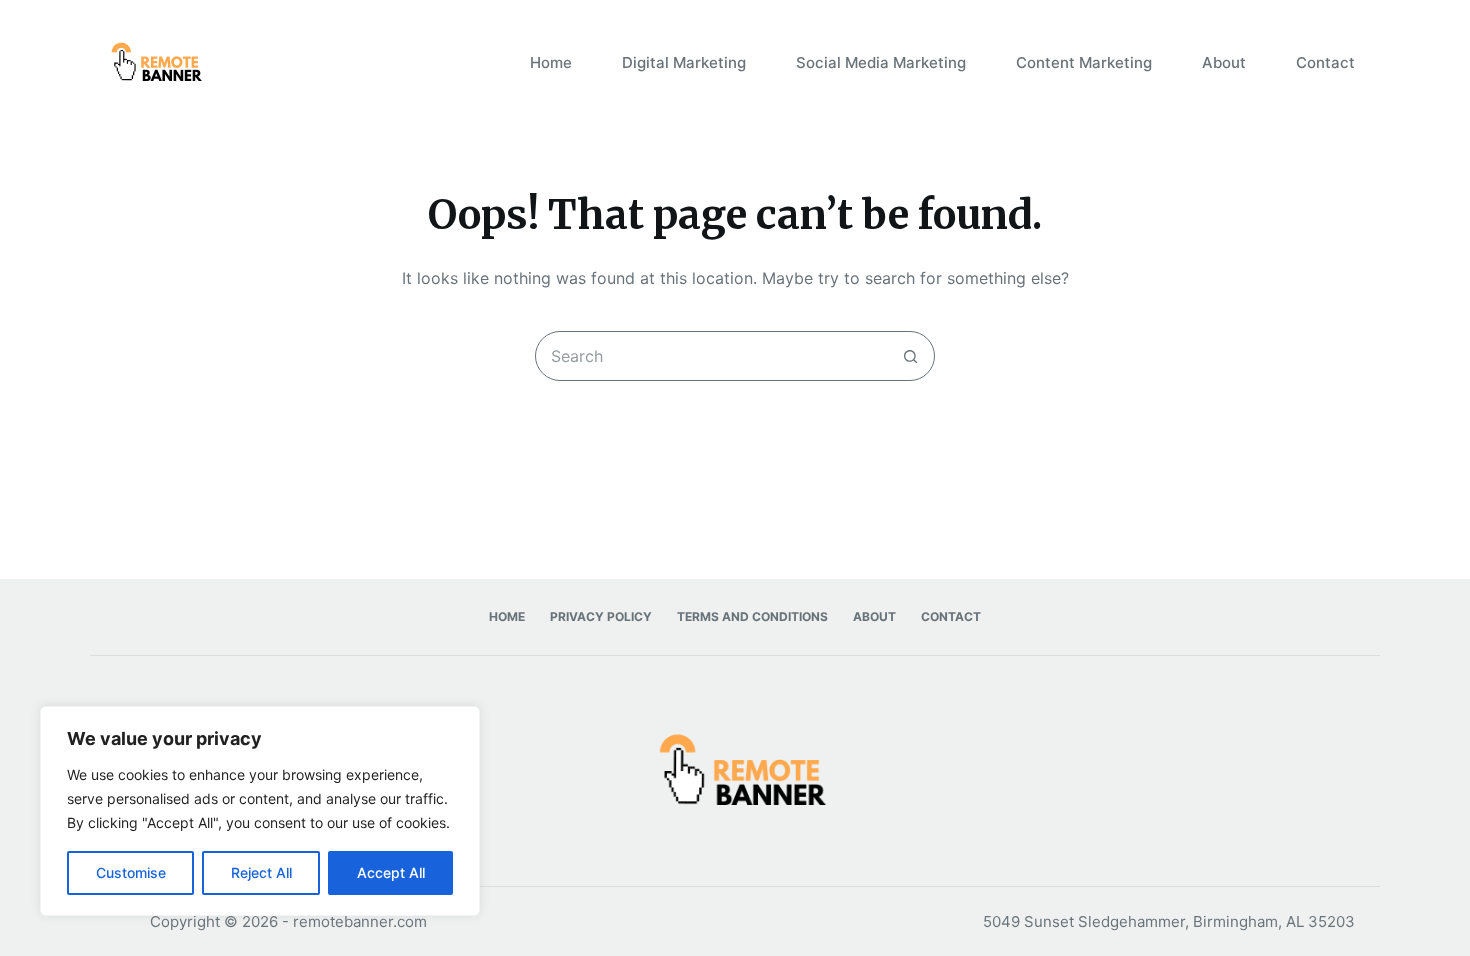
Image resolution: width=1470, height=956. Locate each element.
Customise (131, 872)
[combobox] (711, 356)
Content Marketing (1084, 62)
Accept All (391, 872)
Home (551, 62)
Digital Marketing (684, 62)
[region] (260, 811)
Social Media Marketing (881, 62)
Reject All (261, 872)
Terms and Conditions (752, 616)
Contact (1325, 62)
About (1224, 62)
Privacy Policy (601, 616)
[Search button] (910, 356)
